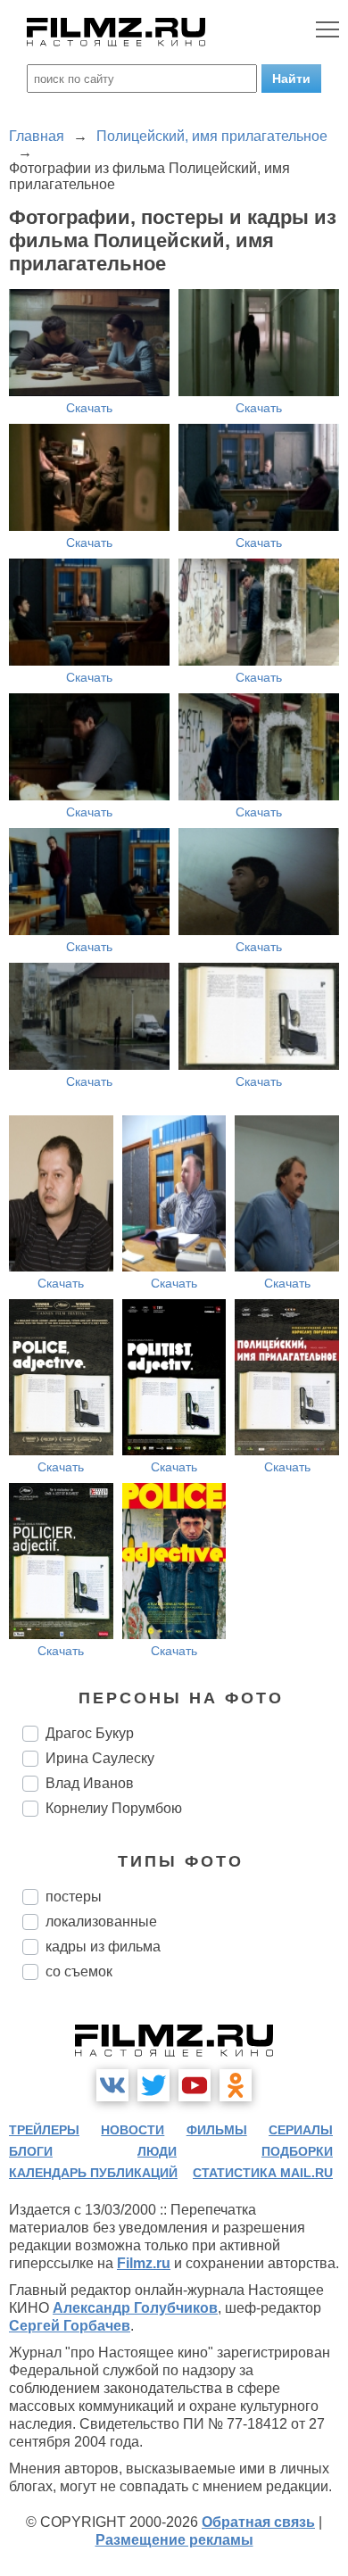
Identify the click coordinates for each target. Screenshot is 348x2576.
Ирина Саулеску (100, 1758)
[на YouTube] (195, 2085)
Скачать (89, 408)
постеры (74, 1897)
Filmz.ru (144, 2263)
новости (133, 2130)
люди (157, 2151)
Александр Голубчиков (135, 2308)
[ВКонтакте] (112, 2085)
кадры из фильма (103, 1946)
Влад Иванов (90, 1783)
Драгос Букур (90, 1733)
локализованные (101, 1922)
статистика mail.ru (263, 2173)
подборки (297, 2151)
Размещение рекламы (174, 2540)
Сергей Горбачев (70, 2326)
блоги (31, 2151)
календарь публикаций (93, 2173)
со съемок (79, 1971)
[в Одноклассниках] (236, 2085)
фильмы (217, 2130)
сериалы (301, 2130)
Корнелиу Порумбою (114, 1808)
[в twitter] (153, 2085)
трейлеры (44, 2130)
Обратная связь (258, 2522)
